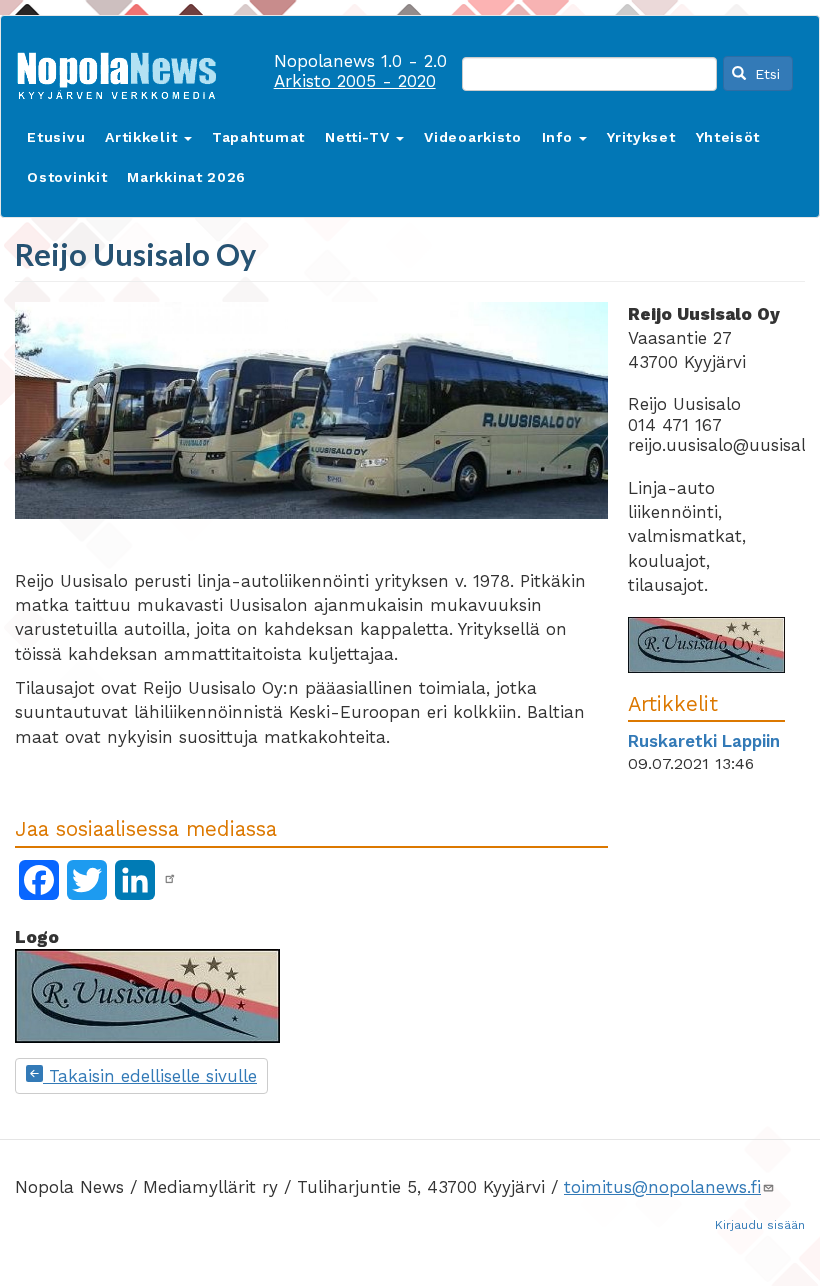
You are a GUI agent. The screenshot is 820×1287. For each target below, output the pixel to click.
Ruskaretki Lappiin (704, 741)
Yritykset (641, 137)
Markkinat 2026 (186, 177)
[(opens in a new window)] (170, 879)
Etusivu (56, 137)
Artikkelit (143, 137)
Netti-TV (359, 137)
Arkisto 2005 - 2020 (355, 81)
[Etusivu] (124, 71)
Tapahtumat (258, 137)
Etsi (765, 74)
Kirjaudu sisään (760, 1225)
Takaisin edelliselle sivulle (150, 1076)
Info (560, 137)
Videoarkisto (472, 137)
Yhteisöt (728, 137)
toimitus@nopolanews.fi (662, 1187)
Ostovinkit (67, 177)
